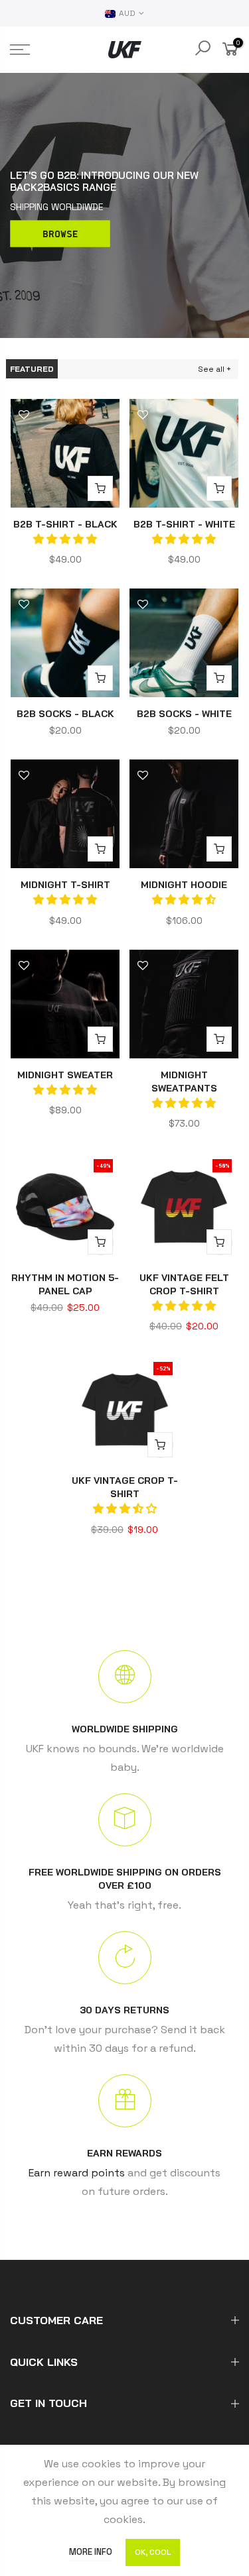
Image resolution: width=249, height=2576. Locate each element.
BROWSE (60, 233)
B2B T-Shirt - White (184, 524)
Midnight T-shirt (65, 885)
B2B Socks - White (184, 714)
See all (211, 369)
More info (91, 2552)
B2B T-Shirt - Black (65, 524)
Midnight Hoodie (184, 885)
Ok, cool (153, 2552)
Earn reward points (77, 2173)
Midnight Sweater (65, 1075)
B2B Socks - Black (65, 714)
